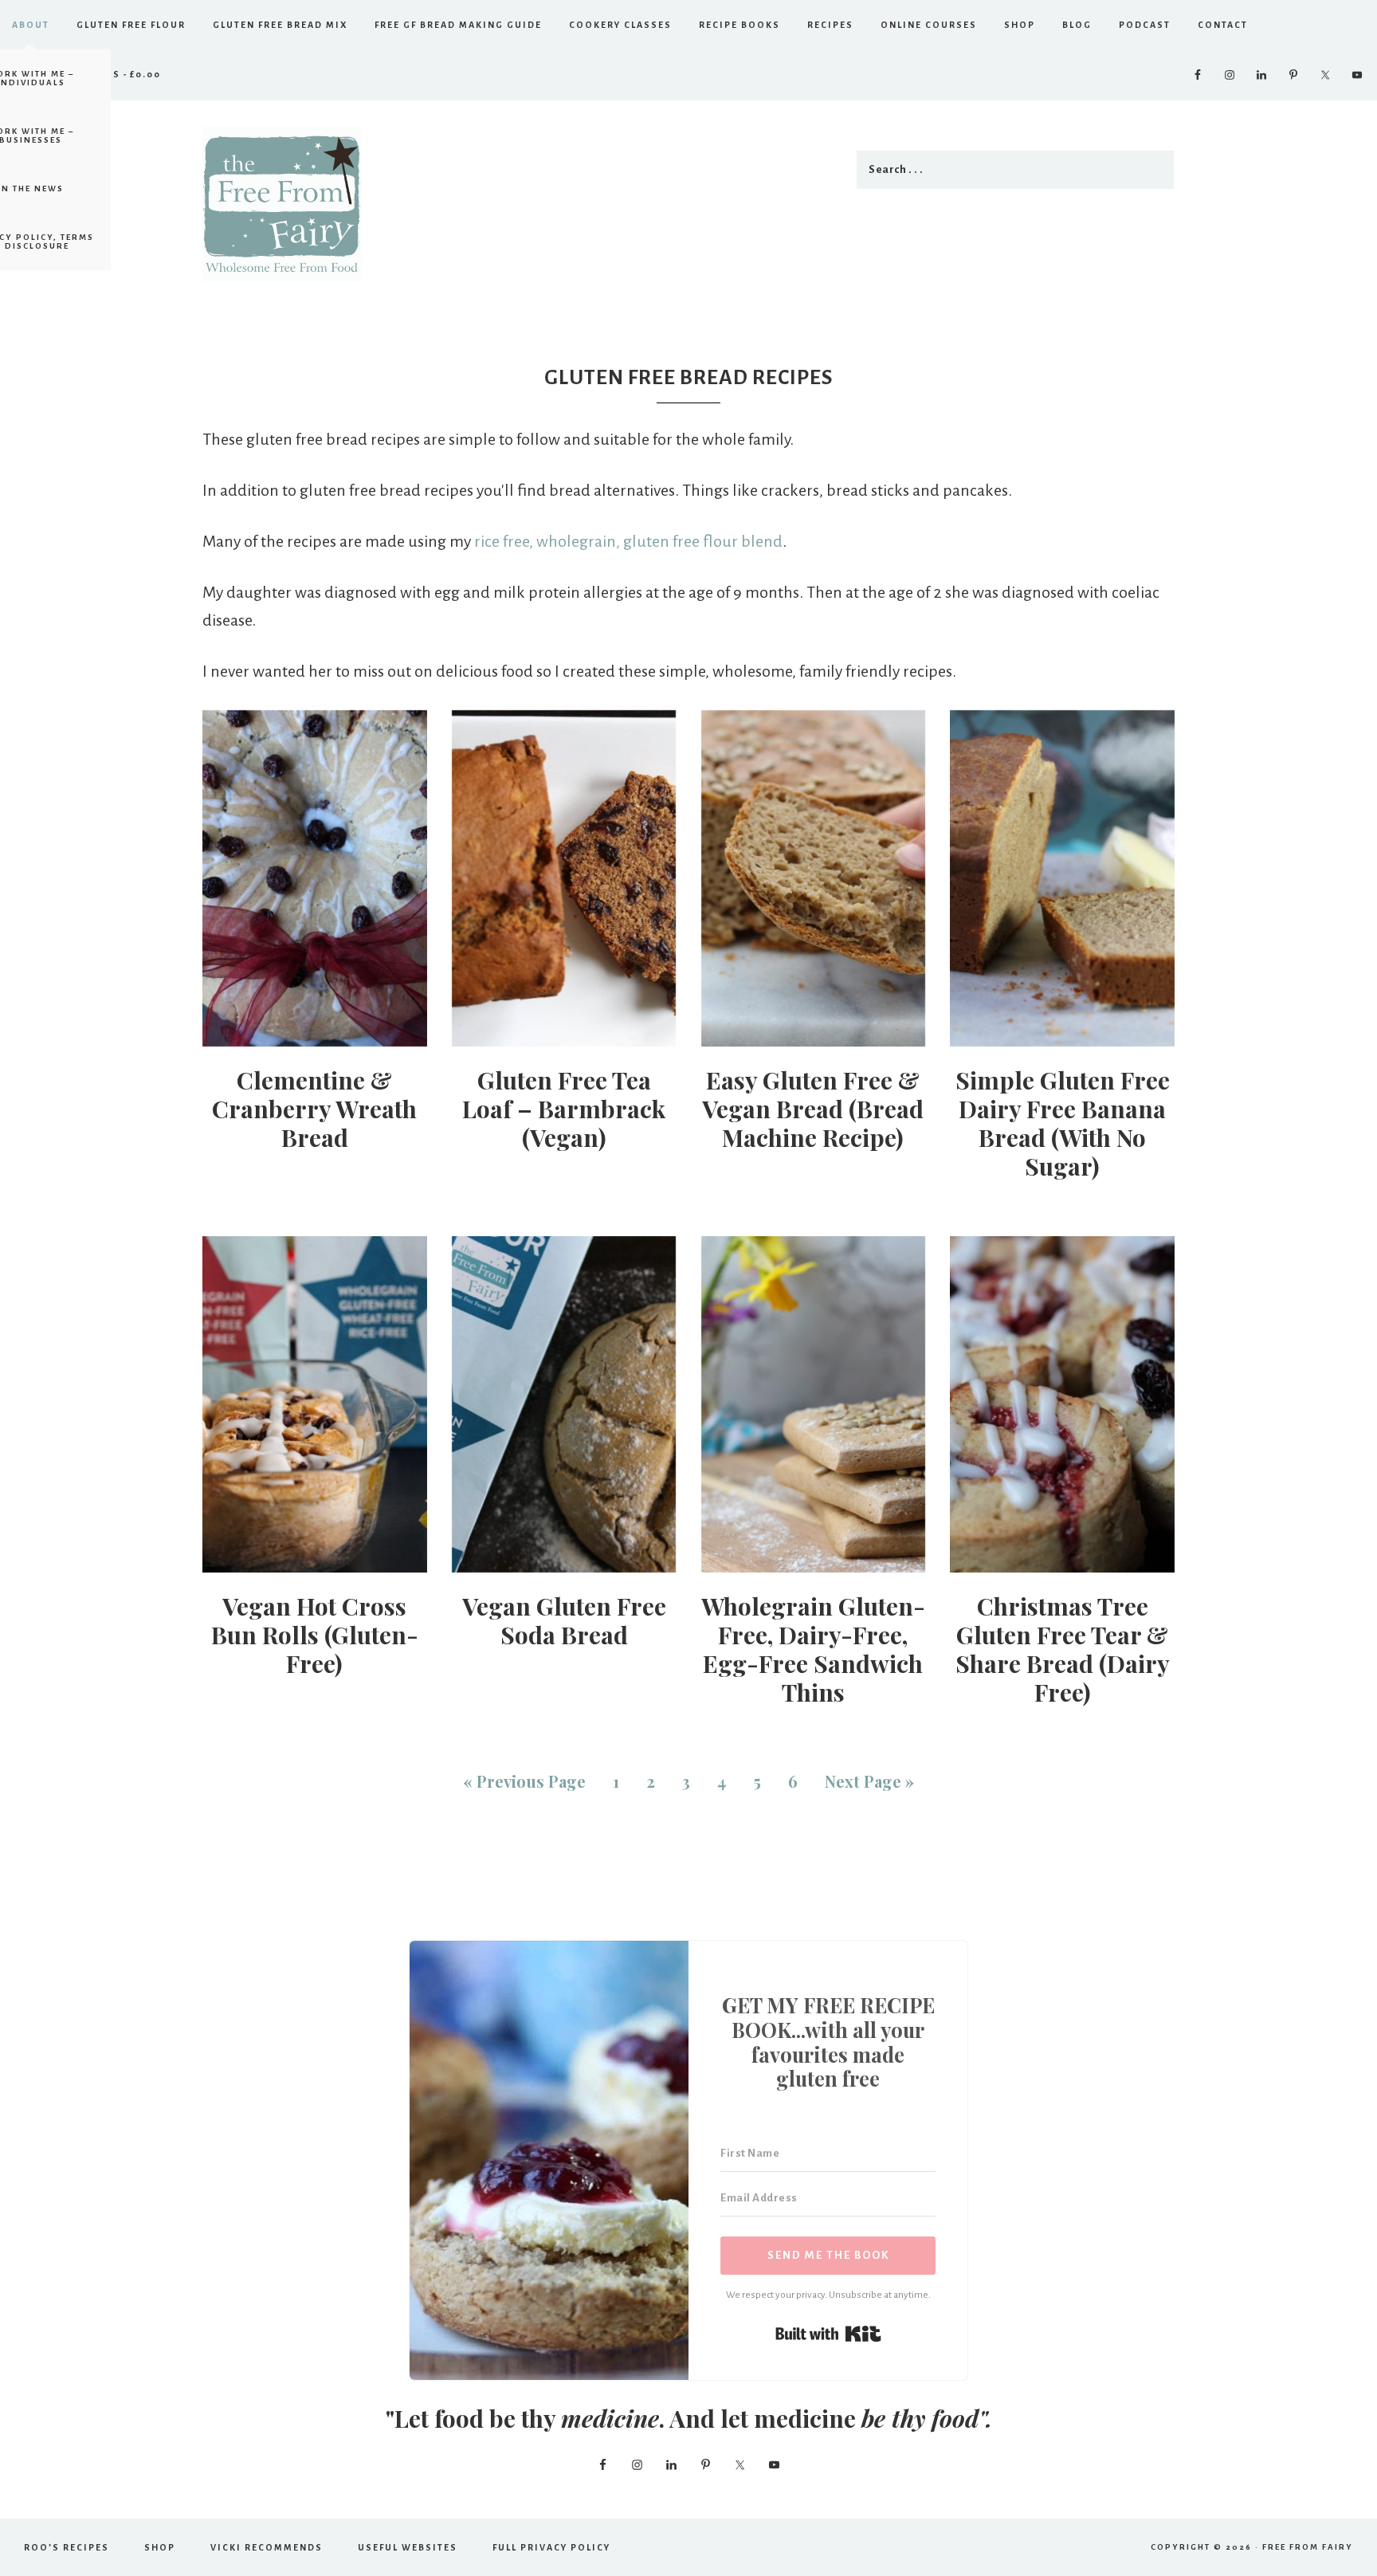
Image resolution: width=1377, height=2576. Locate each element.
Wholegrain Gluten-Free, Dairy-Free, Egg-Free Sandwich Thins (813, 1649)
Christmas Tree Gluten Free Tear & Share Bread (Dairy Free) (1063, 1649)
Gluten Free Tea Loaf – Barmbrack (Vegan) (564, 1109)
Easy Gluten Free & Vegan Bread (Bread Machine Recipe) (813, 1109)
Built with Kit (828, 2334)
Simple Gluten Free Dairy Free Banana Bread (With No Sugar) (1063, 1123)
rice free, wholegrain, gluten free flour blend (628, 541)
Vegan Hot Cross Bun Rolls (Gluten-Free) (315, 1635)
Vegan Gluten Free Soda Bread (564, 1620)
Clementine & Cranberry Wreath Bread (314, 1109)
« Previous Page (524, 1781)
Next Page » (869, 1781)
